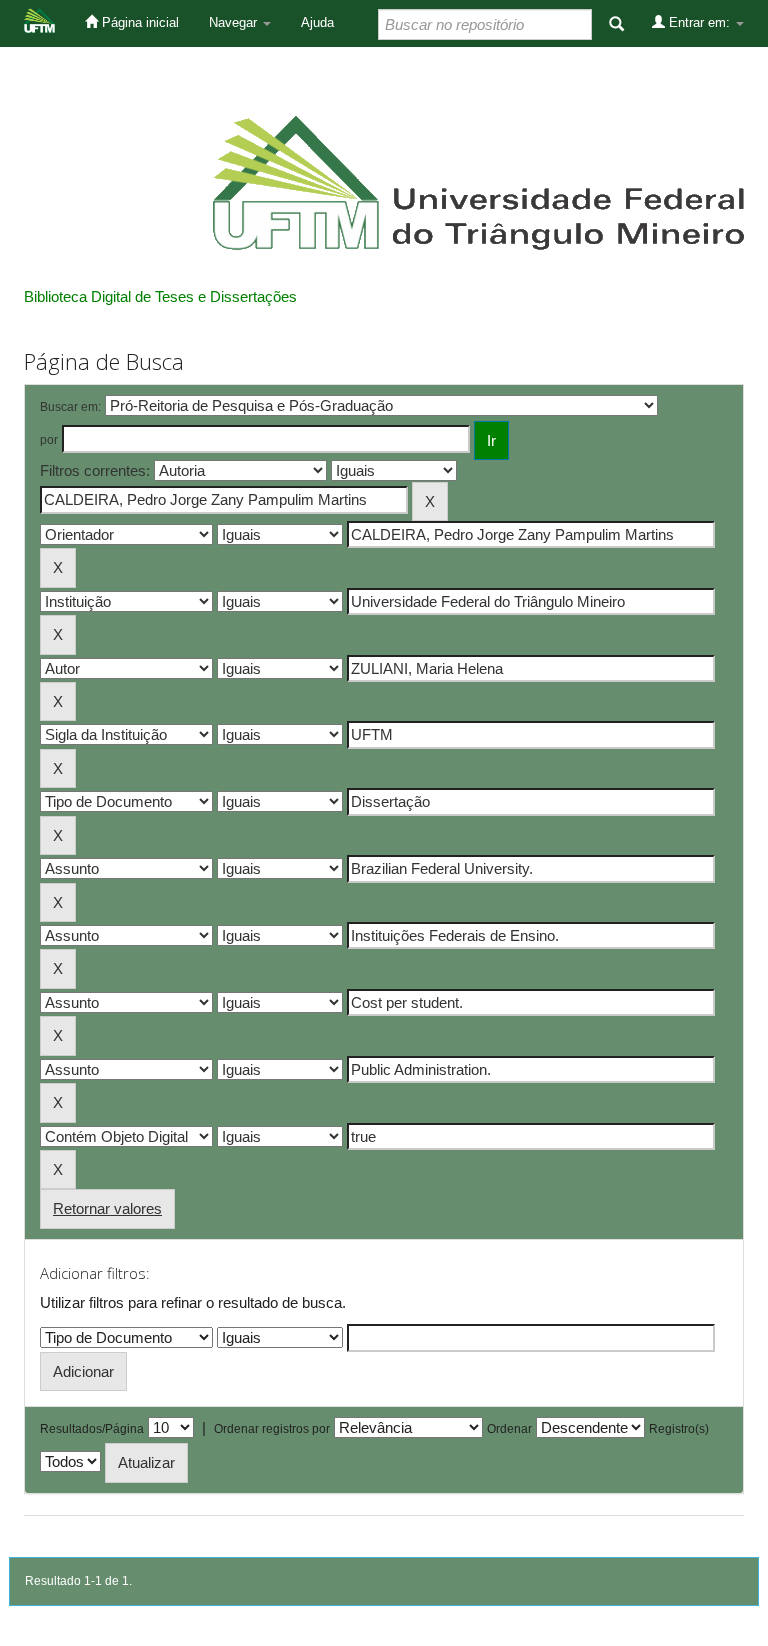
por (49, 440)
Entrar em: (699, 22)
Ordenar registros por (272, 1429)
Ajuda (317, 22)
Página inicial (138, 22)
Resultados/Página (92, 1429)
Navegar (235, 22)
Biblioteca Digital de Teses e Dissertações (160, 296)
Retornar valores (107, 1208)
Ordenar (509, 1429)
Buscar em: (70, 407)
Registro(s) (679, 1429)
